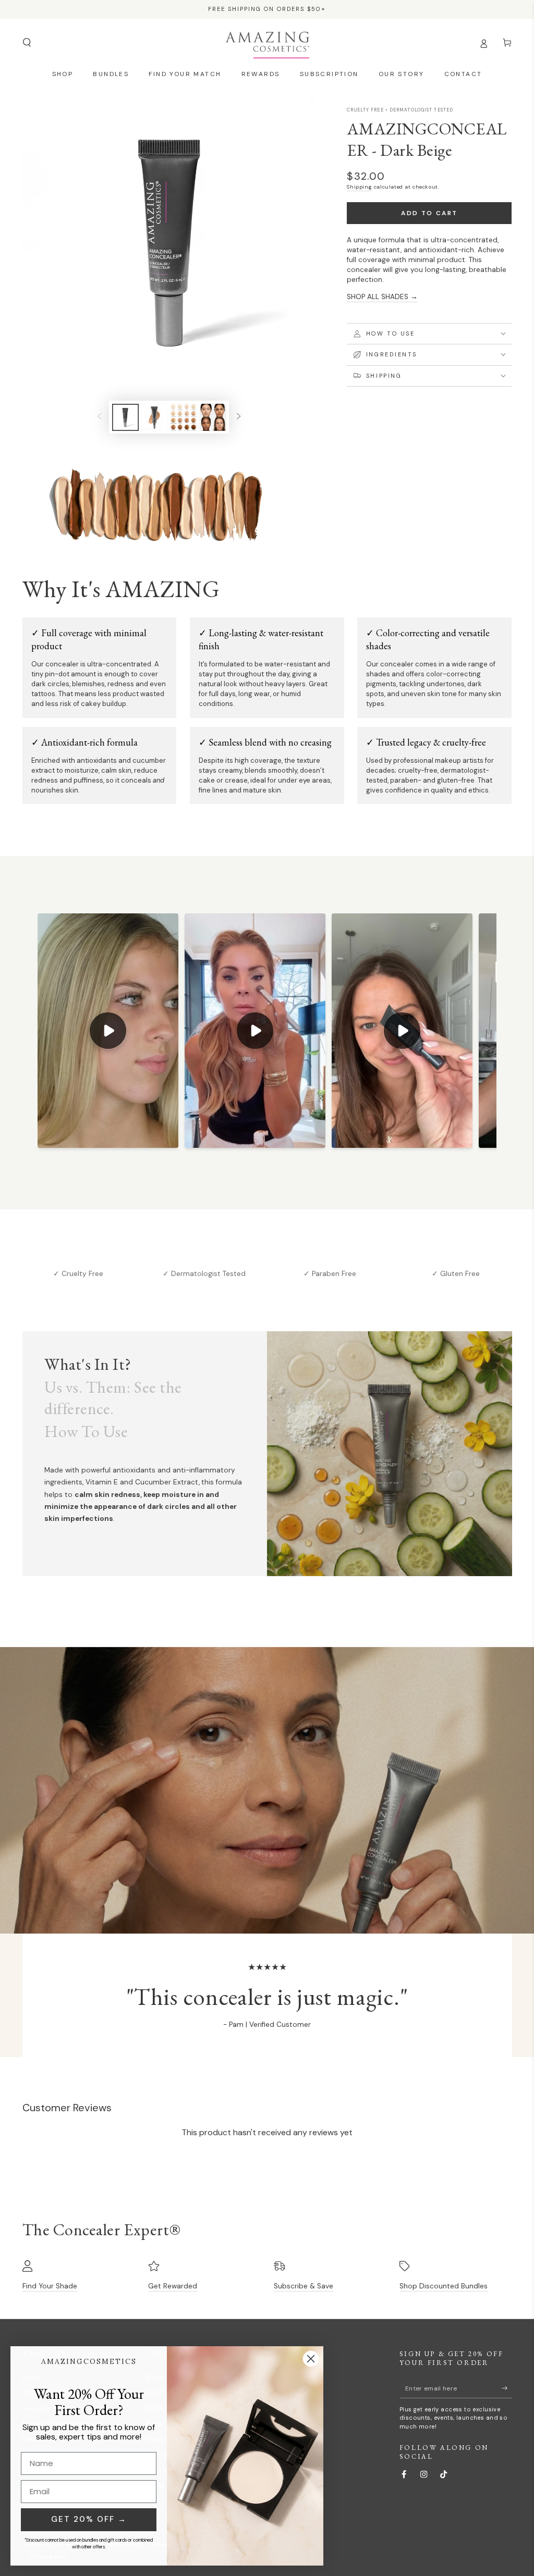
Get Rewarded (173, 2286)
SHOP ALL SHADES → (382, 297)
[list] (267, 1272)
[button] (27, 42)
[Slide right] (239, 417)
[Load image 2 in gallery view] (155, 417)
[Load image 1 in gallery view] (125, 417)
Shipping (359, 187)
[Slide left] (99, 417)
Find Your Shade (50, 2286)
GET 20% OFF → (89, 2519)
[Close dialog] (311, 2359)
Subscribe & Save (304, 2286)
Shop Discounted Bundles (444, 2286)
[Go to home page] (267, 43)
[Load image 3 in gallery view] (184, 417)
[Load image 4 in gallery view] (213, 417)
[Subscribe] (507, 2388)
